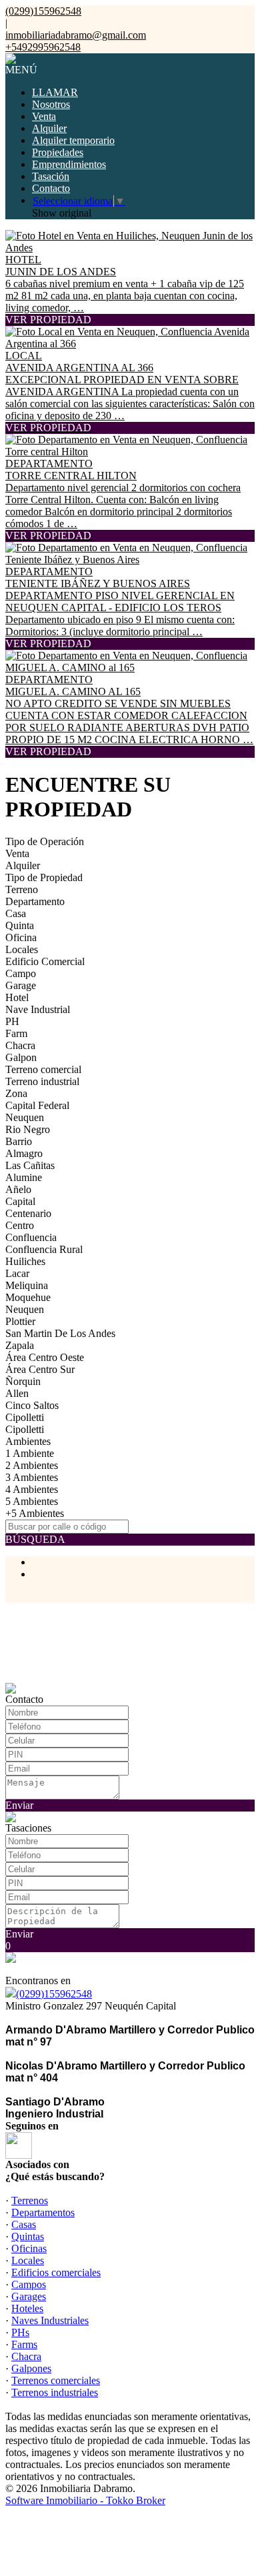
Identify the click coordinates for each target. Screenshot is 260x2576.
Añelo (18, 1189)
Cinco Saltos (32, 1405)
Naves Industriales (50, 2320)
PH (12, 1021)
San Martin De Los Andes (60, 1333)
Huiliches (25, 1261)
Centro (20, 1225)
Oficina (21, 937)
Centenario (28, 1213)
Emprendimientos (69, 164)
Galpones (31, 2368)
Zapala (20, 1345)
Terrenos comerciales (56, 2380)
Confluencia (31, 1237)
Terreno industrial (42, 1081)
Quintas (28, 2236)
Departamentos (43, 2212)
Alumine (24, 1177)
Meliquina (27, 1285)
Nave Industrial (38, 1009)
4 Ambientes (32, 1489)
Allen (17, 1393)
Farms (24, 2344)
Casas (24, 2224)
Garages (29, 2296)
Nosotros (51, 104)
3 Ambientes (32, 1477)
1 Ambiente (30, 1453)
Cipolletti (25, 1417)
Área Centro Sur (40, 1369)
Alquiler (49, 128)
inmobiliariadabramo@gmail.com (76, 35)
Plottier (20, 1321)
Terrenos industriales (55, 2392)
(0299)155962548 (54, 1994)
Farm (16, 1033)
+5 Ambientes (35, 1513)
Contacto (51, 188)
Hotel (17, 997)
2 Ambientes (32, 1465)
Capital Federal (37, 1105)
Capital (20, 1201)
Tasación (51, 176)
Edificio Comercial (45, 961)
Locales (22, 949)
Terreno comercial (43, 1069)
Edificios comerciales (56, 2272)
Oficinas (29, 2248)
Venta (44, 116)
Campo (21, 973)
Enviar (19, 1805)
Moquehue (28, 1297)
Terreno (22, 889)
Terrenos (30, 2200)
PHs (20, 2332)
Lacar (17, 1273)
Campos (29, 2284)
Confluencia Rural (44, 1249)
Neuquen (25, 1117)
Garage (21, 985)
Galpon (21, 1057)
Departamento (35, 901)
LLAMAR (55, 92)
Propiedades (58, 152)
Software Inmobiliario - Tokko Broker (85, 2500)
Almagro (24, 1153)
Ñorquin (23, 1381)
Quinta (20, 925)
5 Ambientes (32, 1501)
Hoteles (27, 2308)
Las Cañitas (30, 1165)
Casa (16, 913)
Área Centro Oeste (45, 1357)
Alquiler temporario (73, 140)
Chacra (20, 1045)
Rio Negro (28, 1129)
